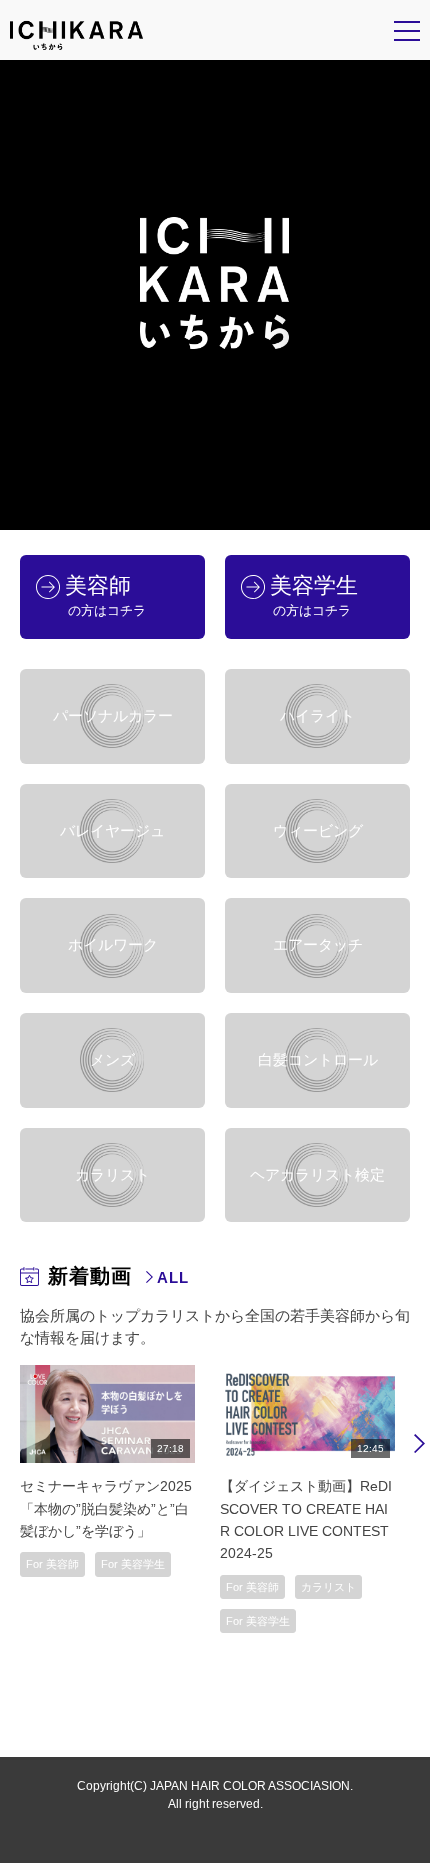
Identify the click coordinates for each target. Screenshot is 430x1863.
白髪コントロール (318, 1060)
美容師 (105, 595)
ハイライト (317, 716)
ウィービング (318, 831)
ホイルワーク (113, 945)
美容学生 (314, 595)
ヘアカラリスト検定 (317, 1175)
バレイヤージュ (112, 831)
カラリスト (112, 1175)
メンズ (112, 1060)
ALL (173, 1277)
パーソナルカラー (113, 716)
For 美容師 (52, 1564)
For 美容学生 (133, 1564)
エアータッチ (318, 945)
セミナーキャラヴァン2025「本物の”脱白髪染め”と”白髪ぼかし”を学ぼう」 (106, 1508)
